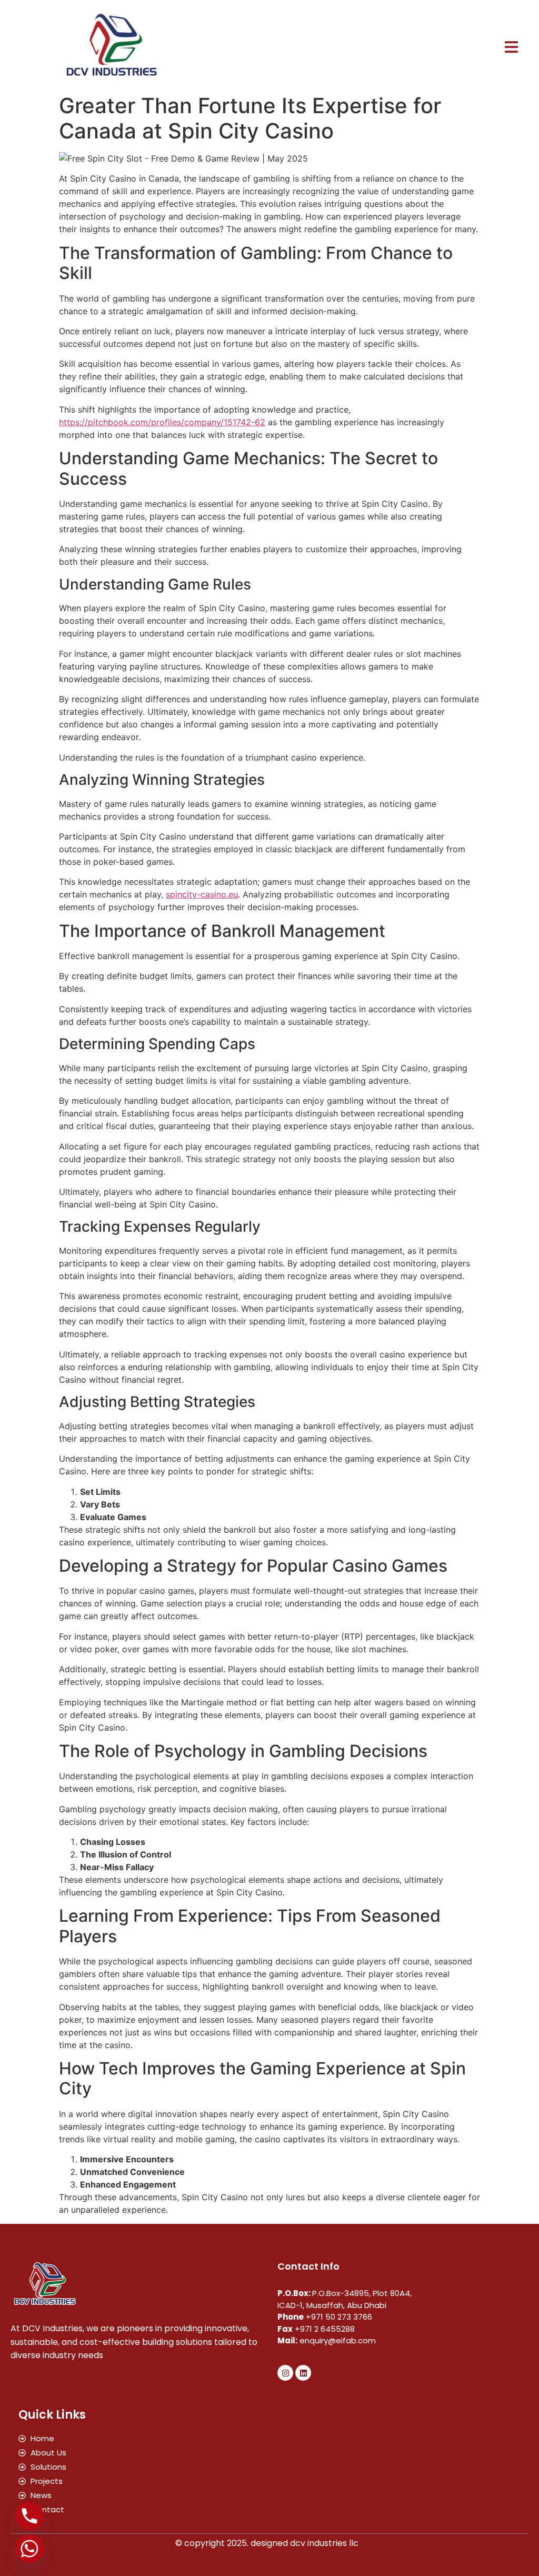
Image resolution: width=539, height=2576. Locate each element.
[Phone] (29, 2516)
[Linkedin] (303, 2373)
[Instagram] (285, 2373)
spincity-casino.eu (202, 894)
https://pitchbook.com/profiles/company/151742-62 (162, 422)
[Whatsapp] (29, 2549)
